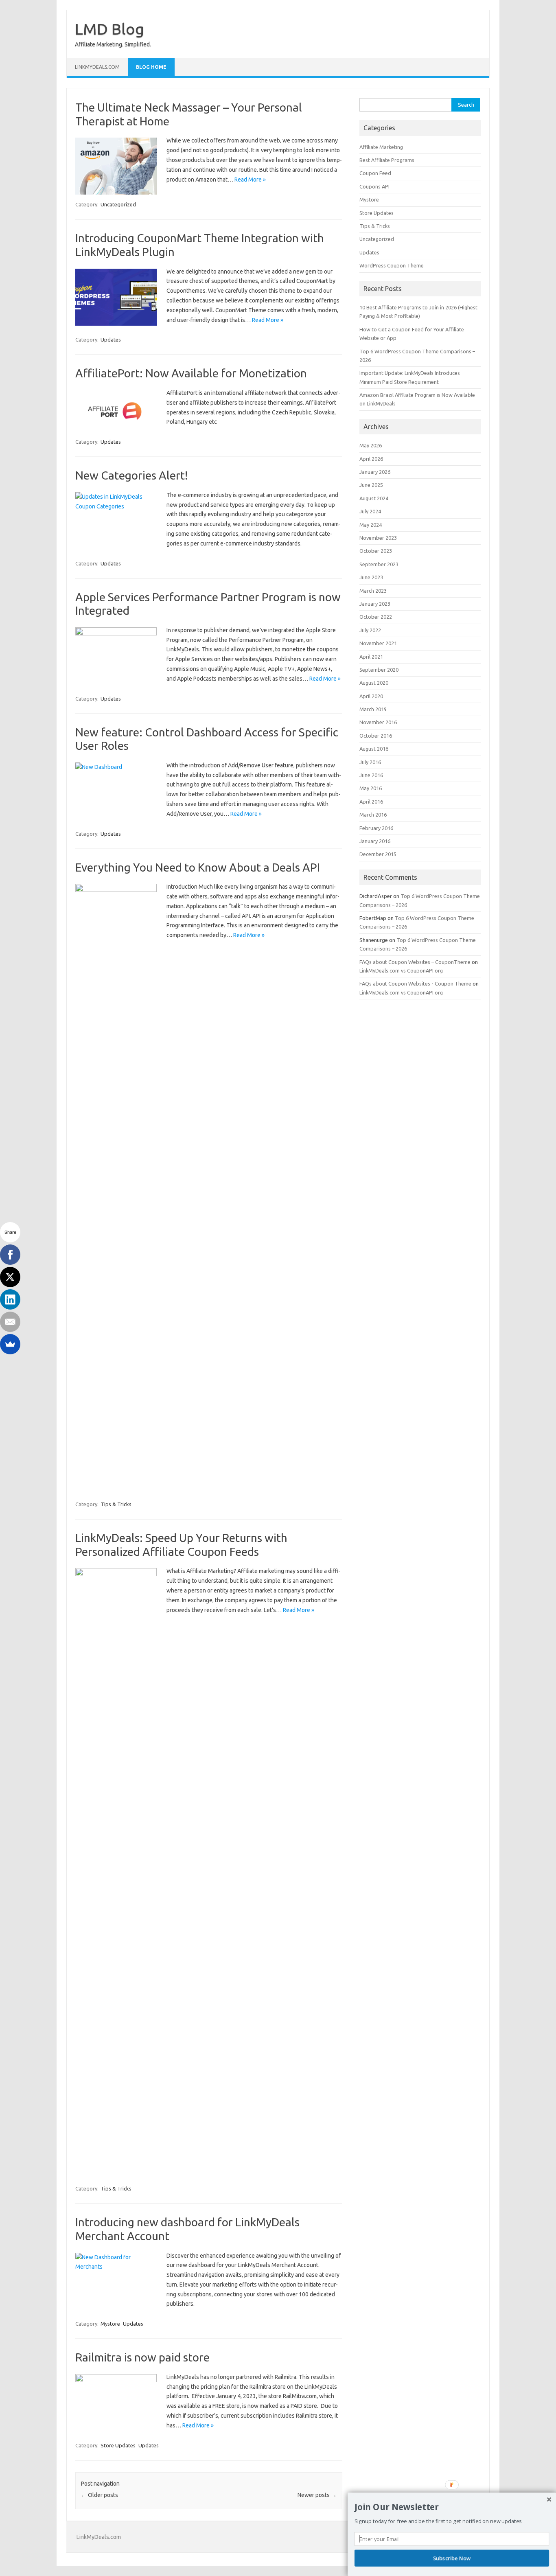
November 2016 (378, 722)
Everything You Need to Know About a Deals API (198, 867)
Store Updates (118, 2445)
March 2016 (373, 815)
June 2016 (371, 775)
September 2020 (379, 670)
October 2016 (376, 736)
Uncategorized (118, 204)
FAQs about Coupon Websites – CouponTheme (415, 962)
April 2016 (371, 802)
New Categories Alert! (132, 475)
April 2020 (371, 696)
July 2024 (370, 511)
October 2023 (376, 551)
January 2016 (375, 841)
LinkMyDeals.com (97, 67)
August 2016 (374, 749)
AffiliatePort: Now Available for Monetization (191, 373)
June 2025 (371, 485)
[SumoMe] (10, 1344)
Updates (111, 340)
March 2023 (373, 591)
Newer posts (317, 2495)
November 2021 (378, 643)
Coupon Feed (375, 173)
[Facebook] (10, 1255)
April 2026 (371, 459)
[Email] (10, 1322)
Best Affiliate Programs (387, 160)
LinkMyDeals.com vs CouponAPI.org (401, 970)
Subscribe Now (452, 2558)
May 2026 (371, 445)
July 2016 (370, 762)
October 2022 (376, 617)
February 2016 (376, 828)
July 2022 (370, 630)
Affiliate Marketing (381, 147)
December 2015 (378, 854)
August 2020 (374, 683)
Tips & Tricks (116, 1504)
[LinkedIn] (10, 1299)
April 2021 (371, 657)
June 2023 (371, 577)
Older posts (100, 2495)
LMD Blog (109, 29)
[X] (10, 1277)
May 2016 (371, 788)
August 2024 (374, 498)
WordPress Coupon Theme (392, 265)
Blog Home (151, 67)
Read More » (250, 180)
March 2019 (373, 709)
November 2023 (378, 538)
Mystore (110, 2324)
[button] (452, 2507)
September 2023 (379, 564)
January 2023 (375, 604)
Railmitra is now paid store (142, 2357)
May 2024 (371, 525)
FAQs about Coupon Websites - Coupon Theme (415, 984)
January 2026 (375, 472)
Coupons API (374, 186)
